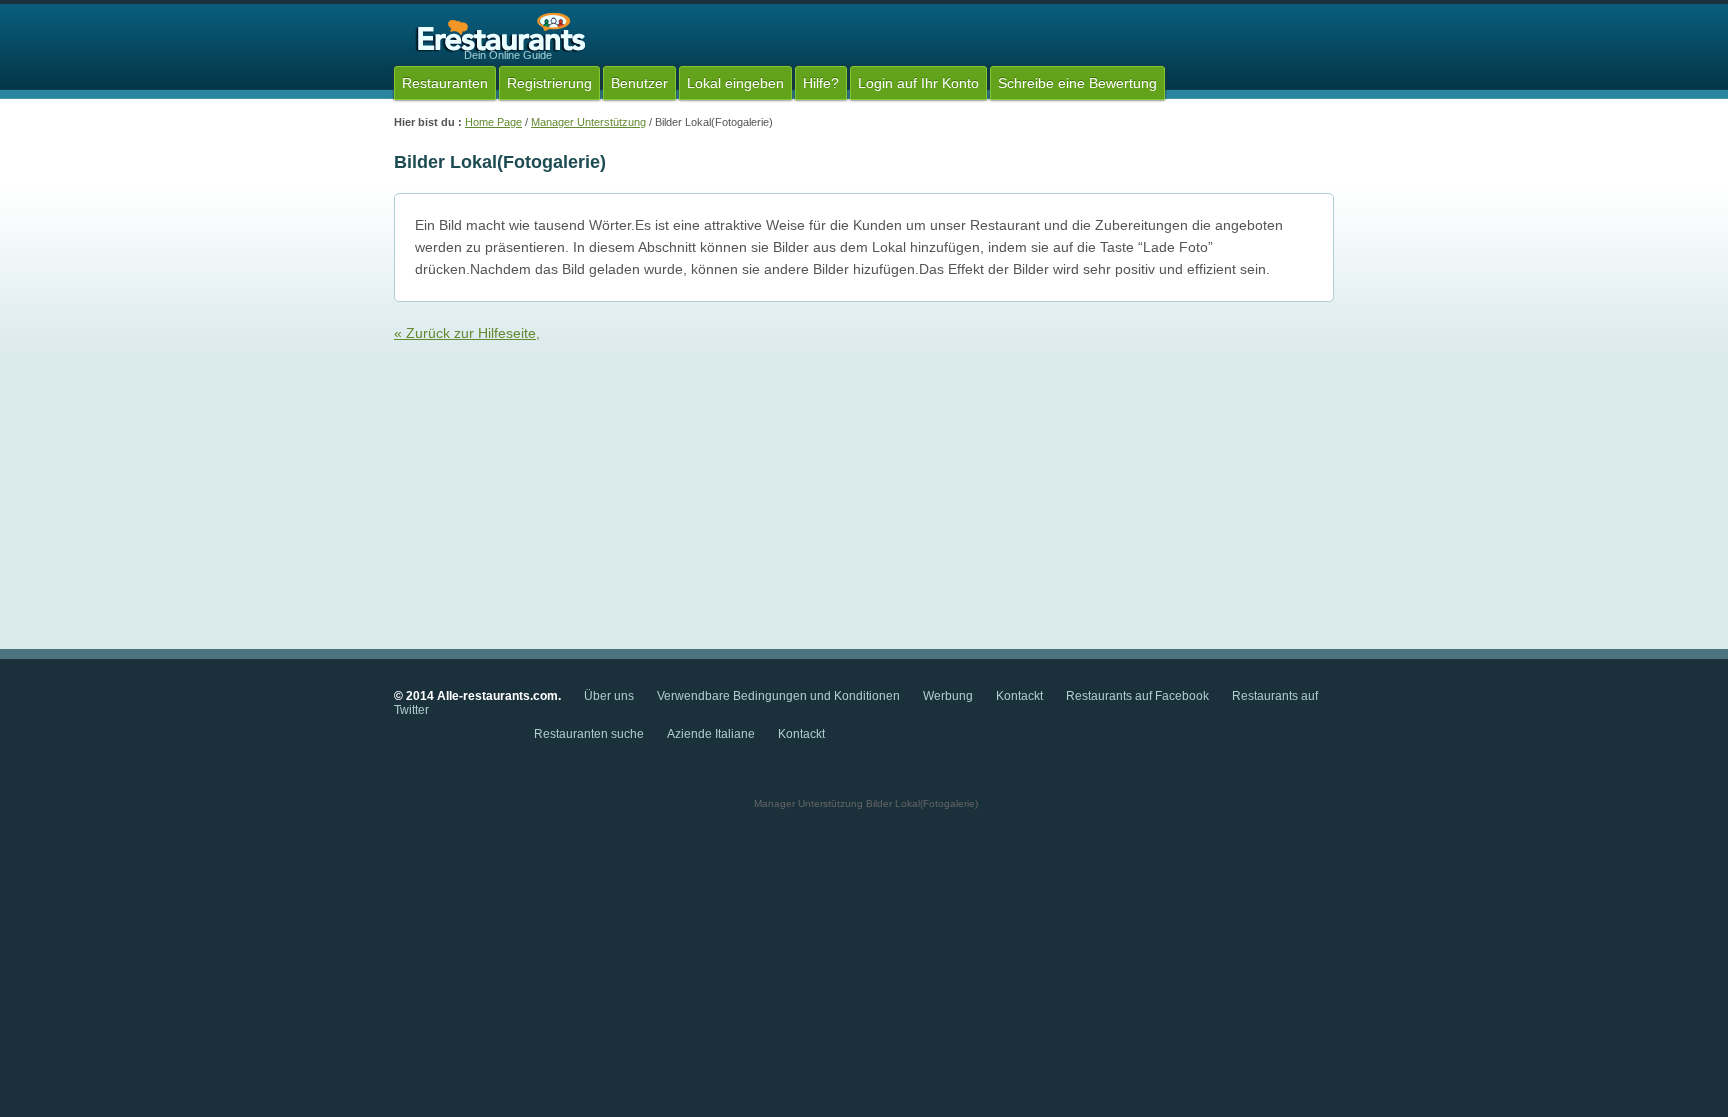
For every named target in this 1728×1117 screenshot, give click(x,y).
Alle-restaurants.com (497, 696)
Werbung (949, 696)
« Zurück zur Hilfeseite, (467, 333)
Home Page (493, 122)
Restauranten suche (589, 734)
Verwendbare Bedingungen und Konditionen (778, 696)
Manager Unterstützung (588, 122)
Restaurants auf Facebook (1137, 696)
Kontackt (1019, 696)
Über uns (609, 696)
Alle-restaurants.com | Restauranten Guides (498, 33)
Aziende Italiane (711, 734)
